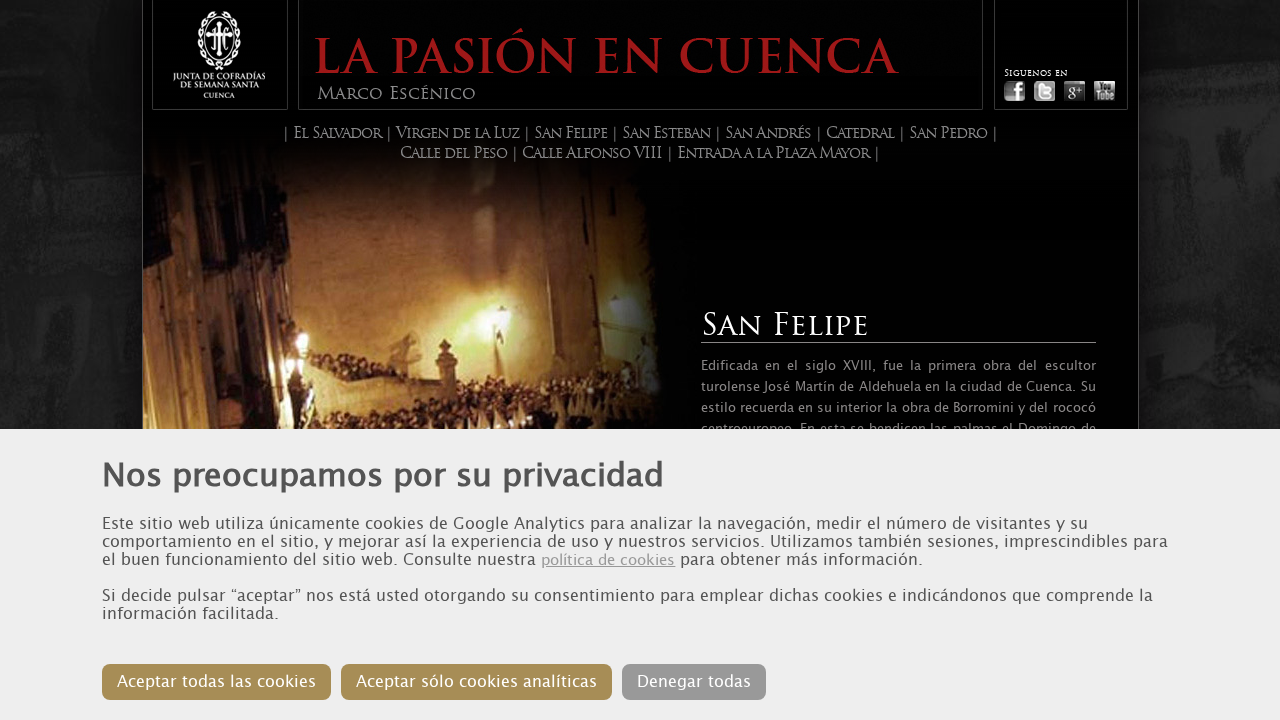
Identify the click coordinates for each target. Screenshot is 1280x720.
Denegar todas (694, 681)
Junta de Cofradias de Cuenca (219, 54)
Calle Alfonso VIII (592, 153)
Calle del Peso (453, 153)
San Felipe (570, 133)
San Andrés (768, 133)
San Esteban (666, 133)
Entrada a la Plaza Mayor (773, 153)
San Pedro (948, 133)
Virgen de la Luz (457, 133)
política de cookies (608, 560)
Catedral (860, 133)
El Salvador (337, 133)
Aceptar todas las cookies (216, 681)
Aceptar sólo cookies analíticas (476, 681)
